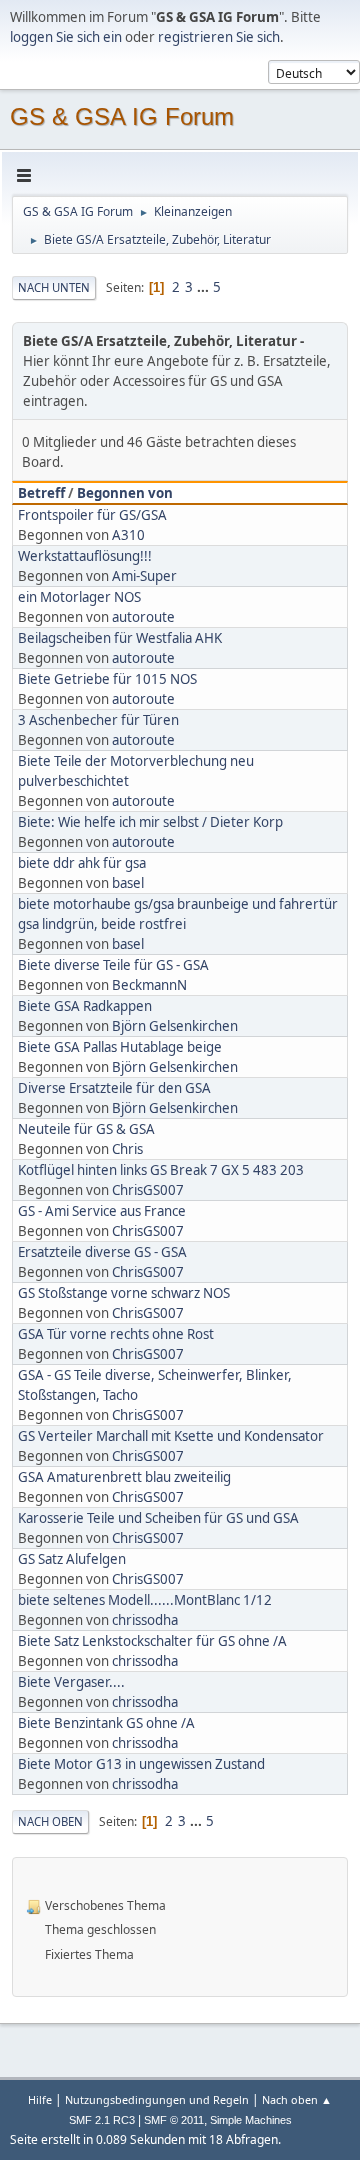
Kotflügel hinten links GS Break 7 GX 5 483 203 (161, 1170)
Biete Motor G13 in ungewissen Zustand (141, 1764)
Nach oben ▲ (297, 2099)
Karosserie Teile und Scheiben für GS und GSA (158, 1518)
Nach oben (50, 1821)
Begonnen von (125, 493)
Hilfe (40, 2099)
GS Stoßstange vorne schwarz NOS (124, 1293)
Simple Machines (251, 2120)
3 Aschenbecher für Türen (98, 720)
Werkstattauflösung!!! (85, 556)
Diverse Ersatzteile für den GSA (114, 1088)
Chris (127, 1149)
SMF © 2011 (174, 2120)
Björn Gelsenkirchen (175, 1026)
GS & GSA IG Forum (122, 116)
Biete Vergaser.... (71, 1682)
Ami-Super (144, 576)
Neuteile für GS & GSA (86, 1129)
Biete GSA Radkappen (85, 1006)
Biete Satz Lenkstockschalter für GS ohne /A (152, 1641)
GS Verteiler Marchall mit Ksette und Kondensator (171, 1436)
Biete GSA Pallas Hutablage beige (120, 1047)
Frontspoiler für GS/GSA (92, 515)
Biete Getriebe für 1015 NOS (107, 679)
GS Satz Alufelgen (72, 1559)
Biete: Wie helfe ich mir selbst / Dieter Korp (150, 822)
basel (128, 883)
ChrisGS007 (148, 1190)
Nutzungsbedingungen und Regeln (157, 2099)
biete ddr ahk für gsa (82, 863)
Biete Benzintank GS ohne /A (106, 1723)
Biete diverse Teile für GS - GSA (113, 965)
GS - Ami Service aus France (102, 1211)
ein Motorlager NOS (79, 597)
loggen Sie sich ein (66, 37)
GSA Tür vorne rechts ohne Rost (116, 1334)
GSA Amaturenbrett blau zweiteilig (124, 1477)
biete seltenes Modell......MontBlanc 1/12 (145, 1600)
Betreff (41, 493)
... (204, 287)
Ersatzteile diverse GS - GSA (102, 1252)
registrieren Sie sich (219, 37)
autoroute (143, 617)
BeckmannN (149, 985)
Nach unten (54, 287)
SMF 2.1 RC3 (102, 2120)
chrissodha (145, 1620)
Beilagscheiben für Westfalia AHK (120, 638)
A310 (128, 535)
